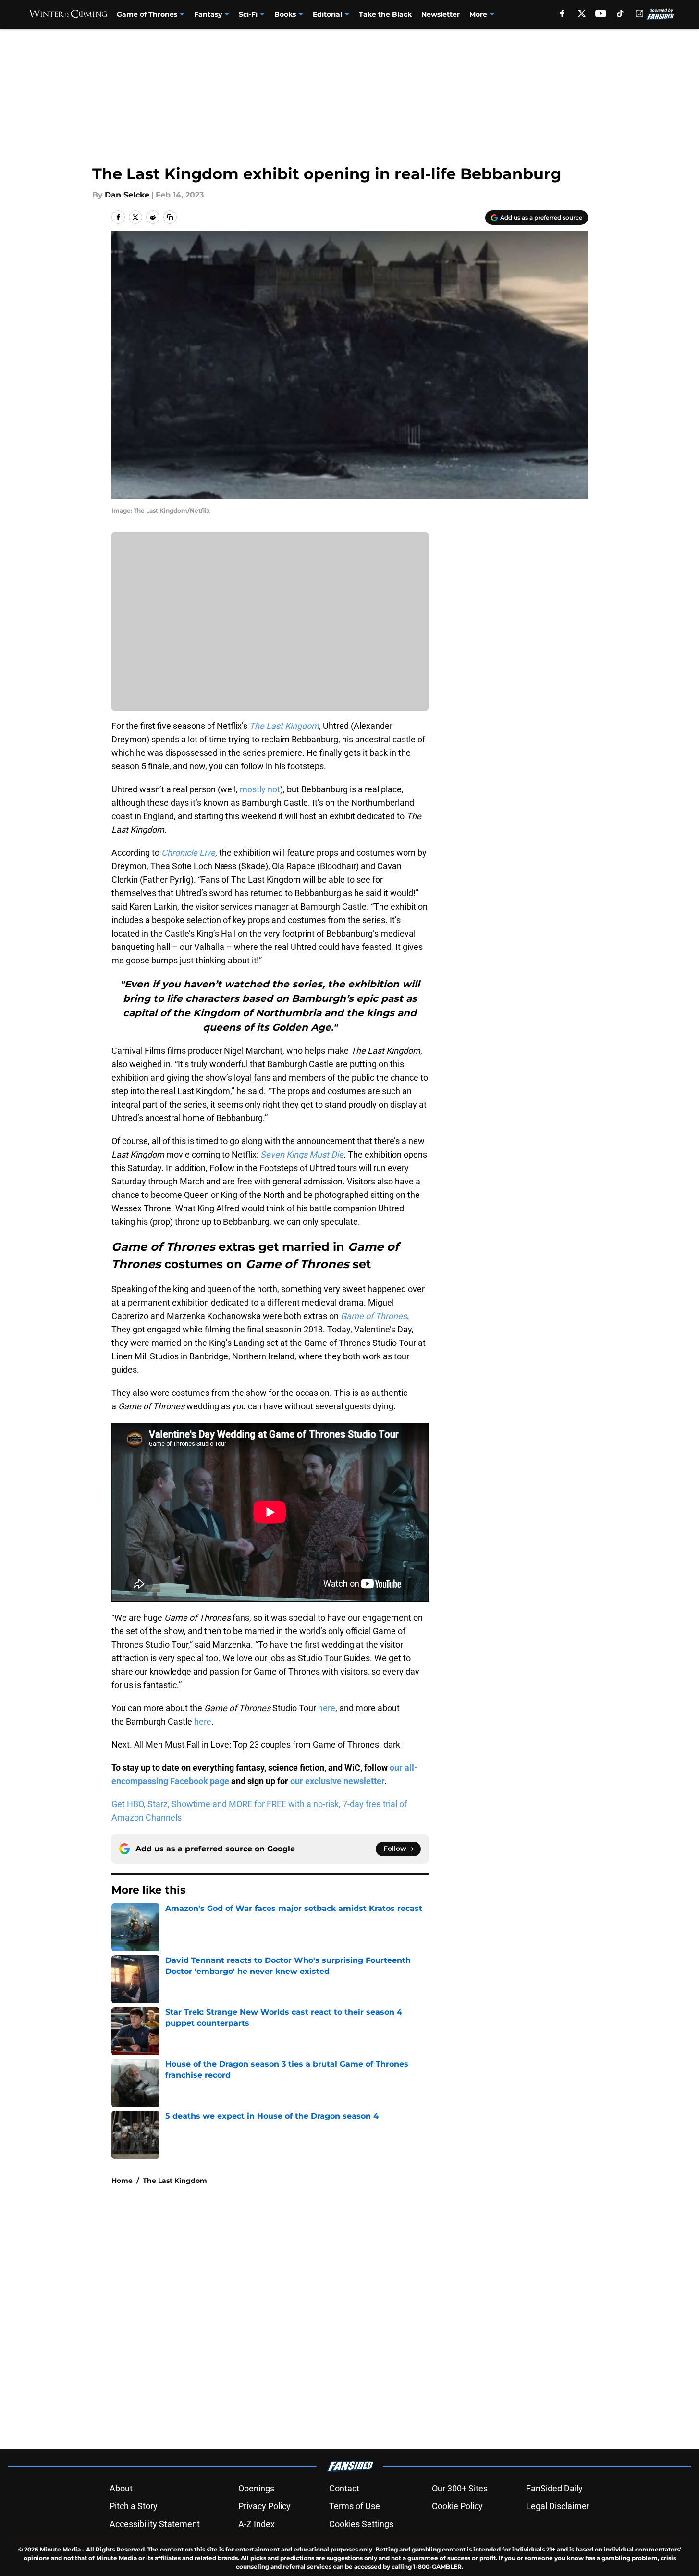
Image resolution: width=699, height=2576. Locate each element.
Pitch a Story (134, 2506)
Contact (344, 2488)
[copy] (170, 217)
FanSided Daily (554, 2488)
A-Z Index (257, 2524)
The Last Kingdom (175, 2181)
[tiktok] (620, 13)
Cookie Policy (457, 2506)
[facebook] (562, 13)
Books (285, 14)
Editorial (327, 14)
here (327, 1708)
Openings (256, 2488)
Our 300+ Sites (460, 2488)
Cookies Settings (361, 2524)
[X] (582, 13)
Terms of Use (355, 2506)
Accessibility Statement (155, 2524)
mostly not (260, 789)
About (121, 2488)
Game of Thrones (147, 14)
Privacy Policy (264, 2506)
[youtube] (601, 13)
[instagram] (639, 13)
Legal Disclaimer (558, 2506)
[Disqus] (369, 2321)
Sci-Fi (248, 14)
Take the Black (385, 14)
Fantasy (208, 14)
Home (122, 2181)
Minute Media (60, 2549)
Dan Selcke (127, 195)
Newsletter (441, 14)
